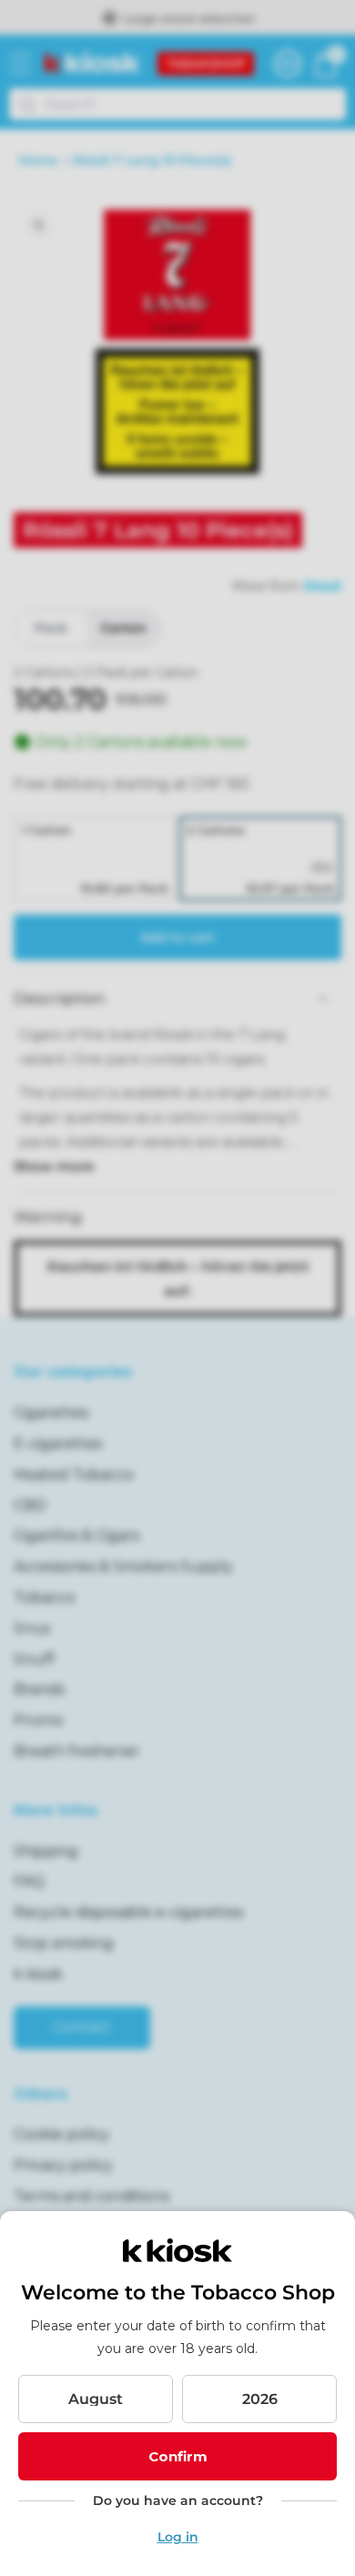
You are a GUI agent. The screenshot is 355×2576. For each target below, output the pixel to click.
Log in (178, 2537)
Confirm (178, 2456)
